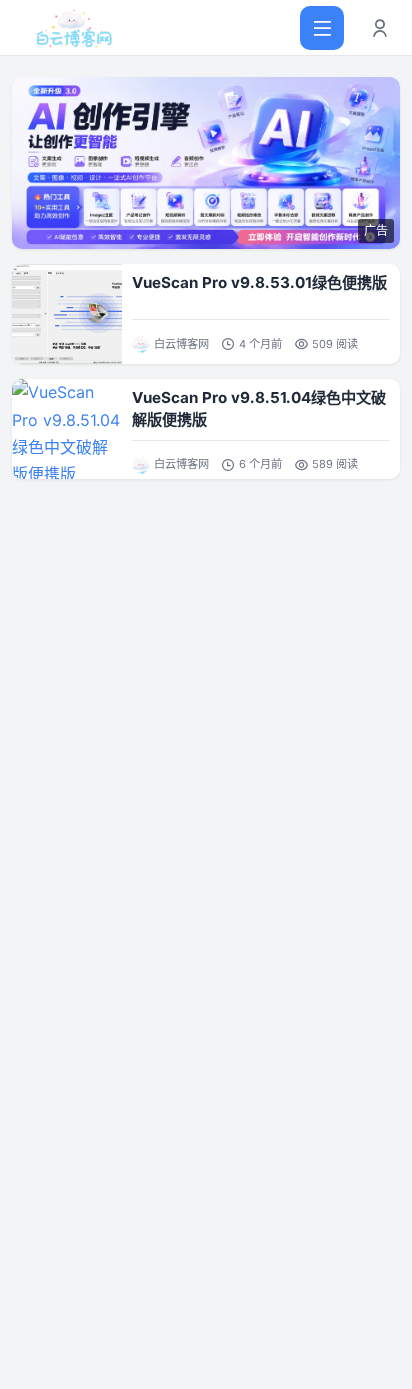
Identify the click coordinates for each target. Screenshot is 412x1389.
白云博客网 (181, 344)
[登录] (380, 28)
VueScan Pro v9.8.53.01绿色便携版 (259, 282)
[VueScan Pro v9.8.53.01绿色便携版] (67, 314)
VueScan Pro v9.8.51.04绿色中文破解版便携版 (259, 408)
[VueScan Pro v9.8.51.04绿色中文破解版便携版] (67, 429)
